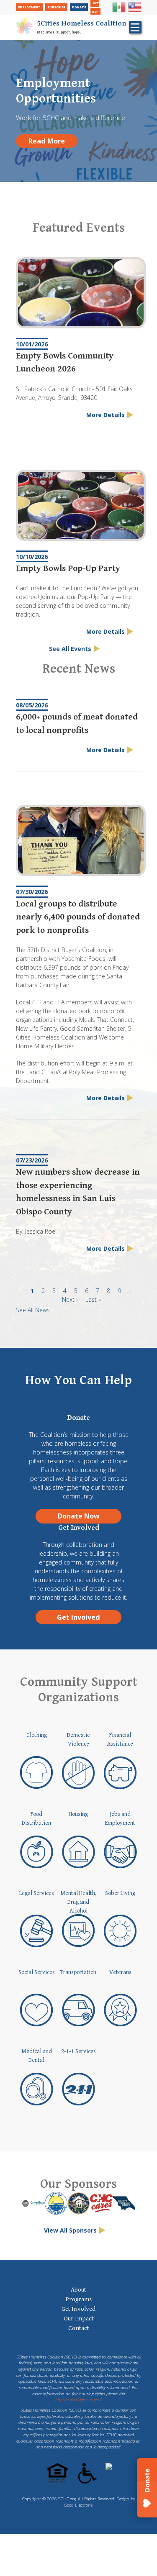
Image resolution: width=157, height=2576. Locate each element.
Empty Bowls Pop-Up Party (68, 568)
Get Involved (78, 1617)
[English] (135, 11)
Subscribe (56, 7)
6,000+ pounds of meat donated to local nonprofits (77, 724)
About (78, 2290)
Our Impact (79, 2319)
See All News (33, 1310)
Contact (79, 2328)
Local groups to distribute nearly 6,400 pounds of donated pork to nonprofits (78, 917)
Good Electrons (78, 2505)
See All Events (70, 649)
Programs (78, 2299)
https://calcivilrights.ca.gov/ (78, 2400)
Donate (79, 7)
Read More (47, 141)
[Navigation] (135, 27)
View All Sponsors (70, 2230)
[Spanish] (119, 11)
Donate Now (79, 1516)
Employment (29, 7)
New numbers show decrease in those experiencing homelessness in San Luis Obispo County (78, 1192)
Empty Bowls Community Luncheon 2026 (65, 363)
